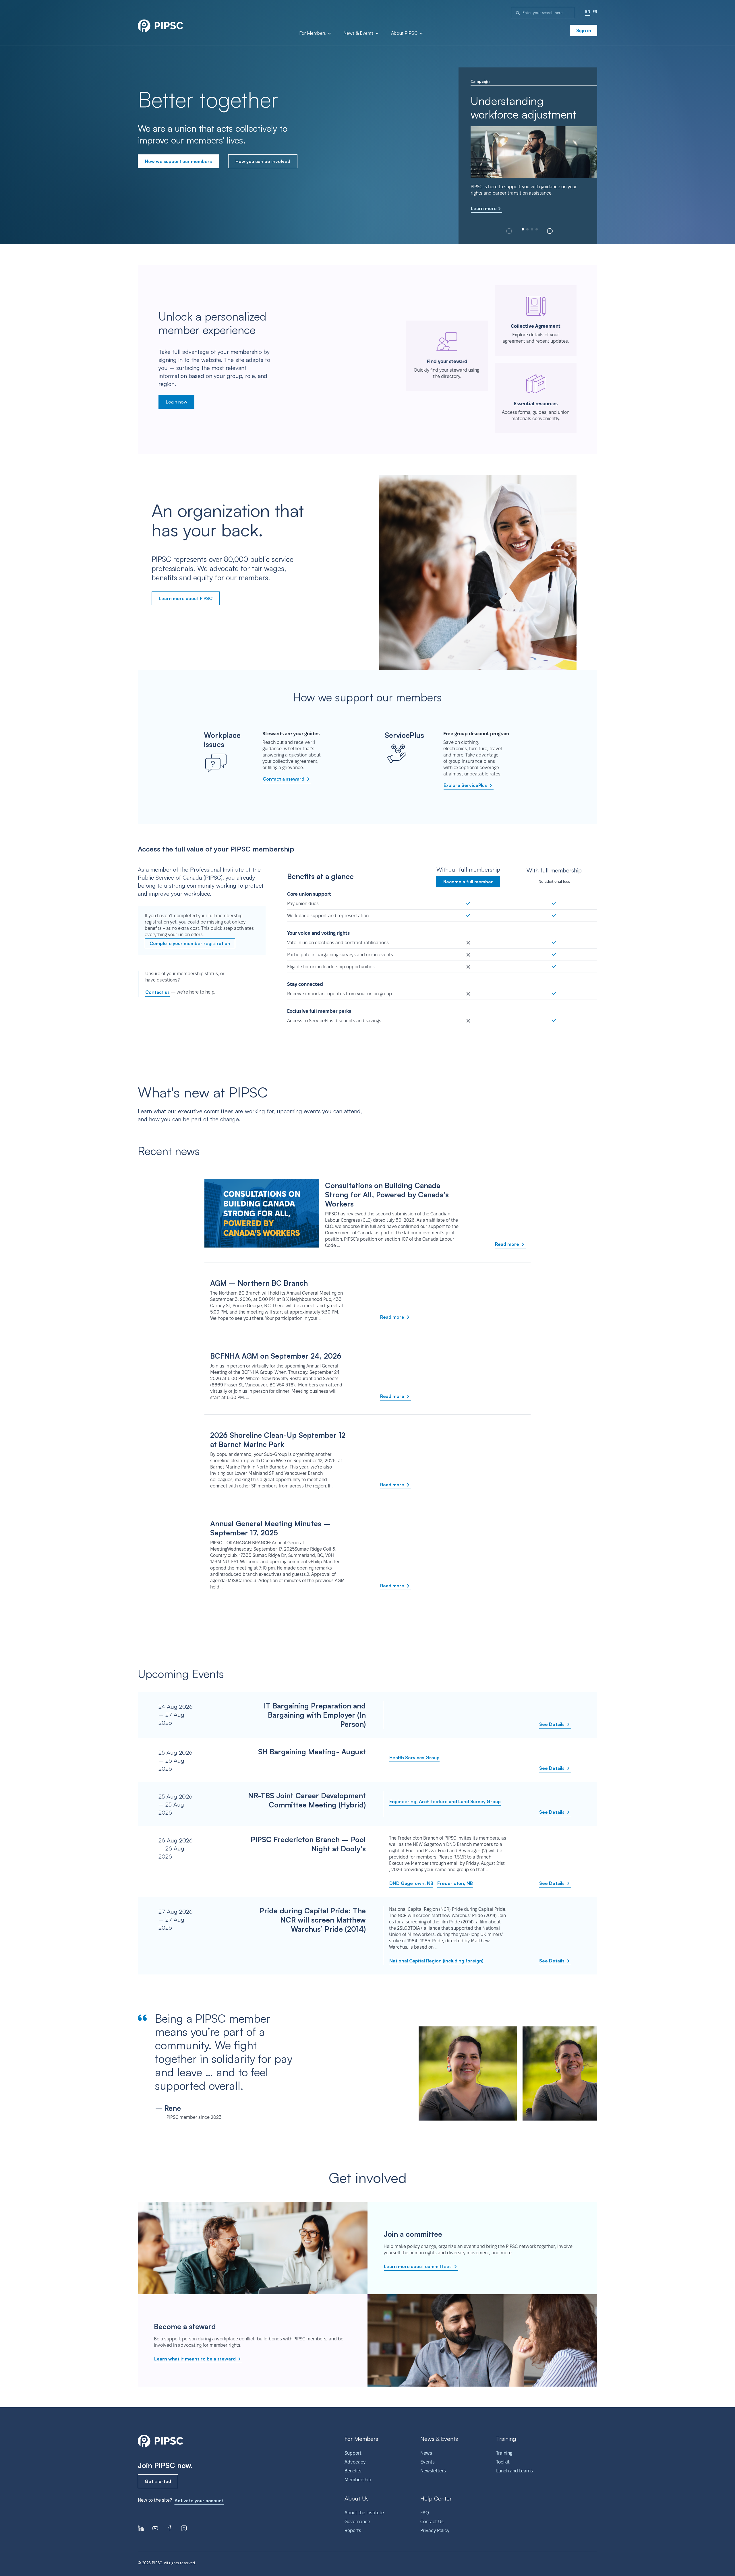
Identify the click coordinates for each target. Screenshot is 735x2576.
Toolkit (503, 2462)
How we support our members (178, 161)
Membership (358, 2480)
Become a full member (468, 882)
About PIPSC (405, 33)
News (426, 2453)
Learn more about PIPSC (186, 598)
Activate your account (199, 2501)
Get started (158, 2481)
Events (428, 2462)
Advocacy (355, 2462)
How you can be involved (263, 161)
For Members (313, 33)
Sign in (584, 30)
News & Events (359, 33)
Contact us (157, 992)
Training (504, 2453)
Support (353, 2453)
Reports (353, 2531)
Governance (357, 2522)
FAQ (425, 2513)
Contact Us (432, 2522)
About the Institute (364, 2513)
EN (588, 11)
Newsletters (433, 2471)
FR (595, 11)
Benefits (353, 2471)
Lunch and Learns (514, 2471)
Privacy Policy (435, 2531)
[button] (550, 231)
